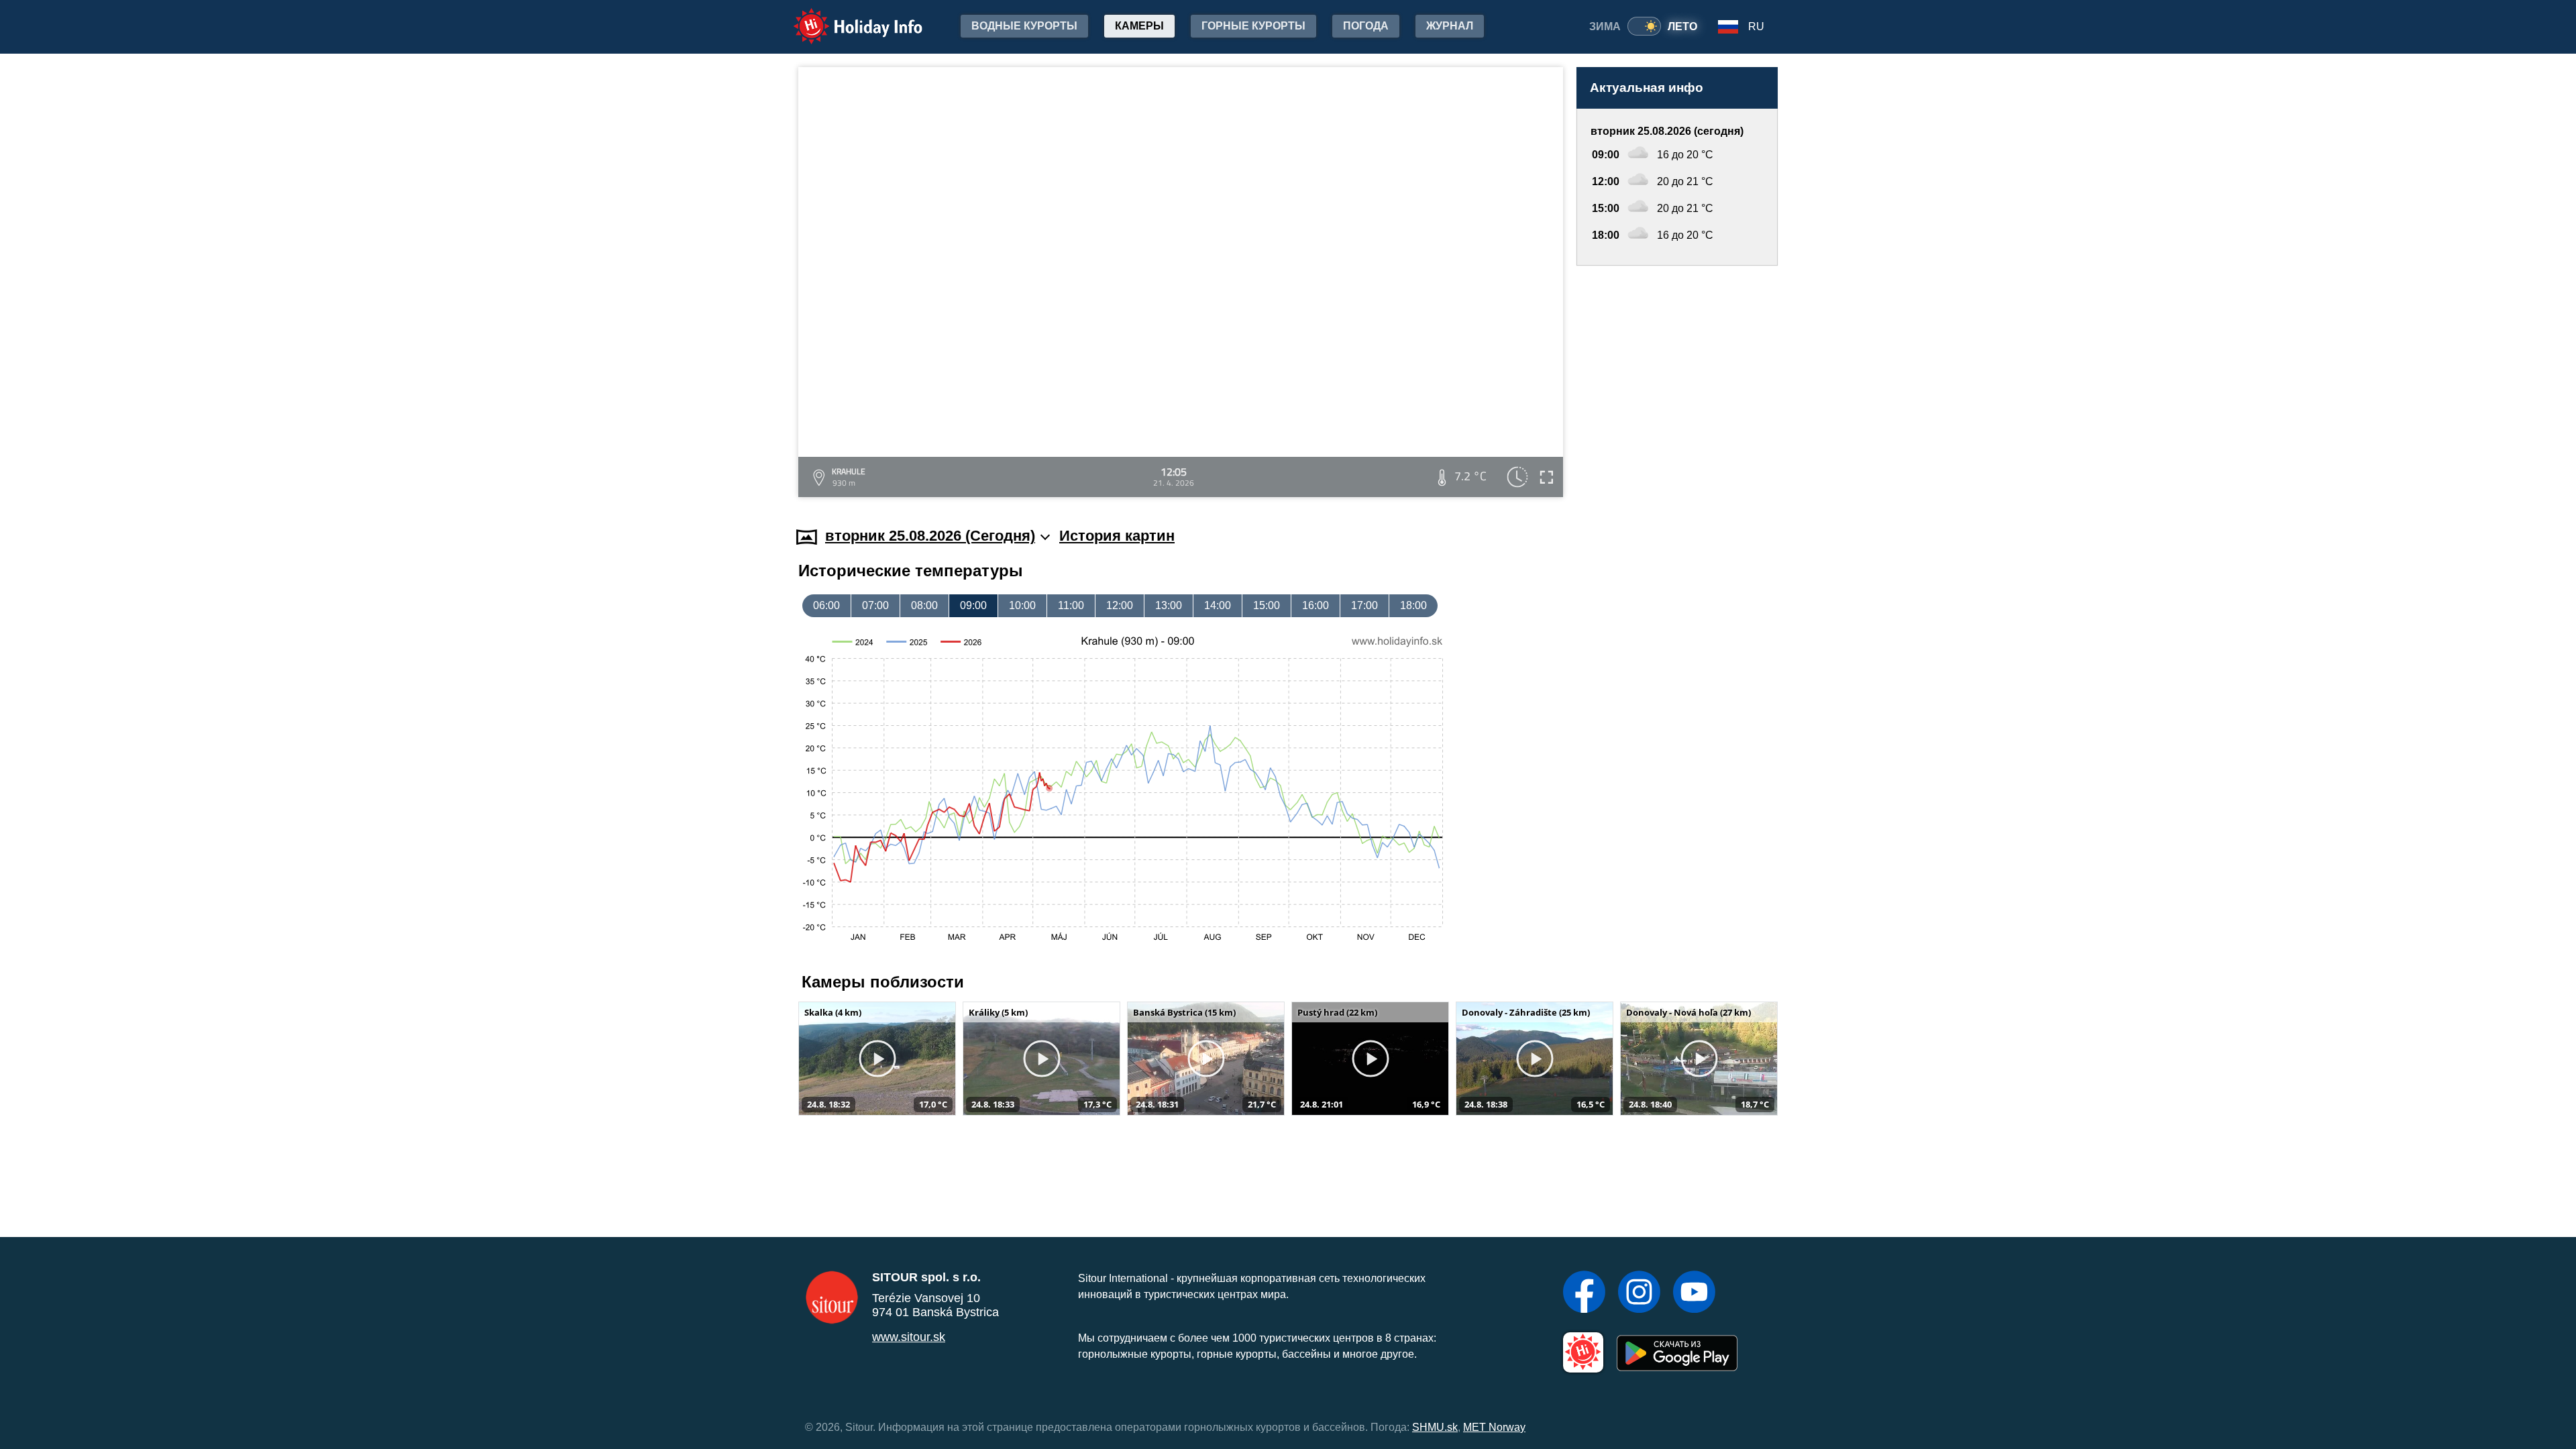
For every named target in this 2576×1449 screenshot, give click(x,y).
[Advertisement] (1677, 383)
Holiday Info (846, 17)
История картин (1117, 536)
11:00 (1071, 605)
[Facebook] (1584, 1293)
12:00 (1120, 605)
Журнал (1450, 26)
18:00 (1413, 605)
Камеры (1139, 26)
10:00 (1022, 605)
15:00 (1267, 605)
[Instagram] (1639, 1293)
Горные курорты (1253, 26)
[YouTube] (1694, 1293)
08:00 (924, 605)
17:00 (1364, 605)
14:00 (1218, 605)
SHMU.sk (1435, 1427)
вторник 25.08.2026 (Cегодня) (930, 536)
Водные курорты (1024, 26)
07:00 (875, 605)
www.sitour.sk (909, 1337)
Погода (1366, 26)
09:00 (973, 605)
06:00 (826, 605)
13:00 (1169, 605)
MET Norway (1494, 1427)
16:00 (1316, 605)
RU (1756, 26)
